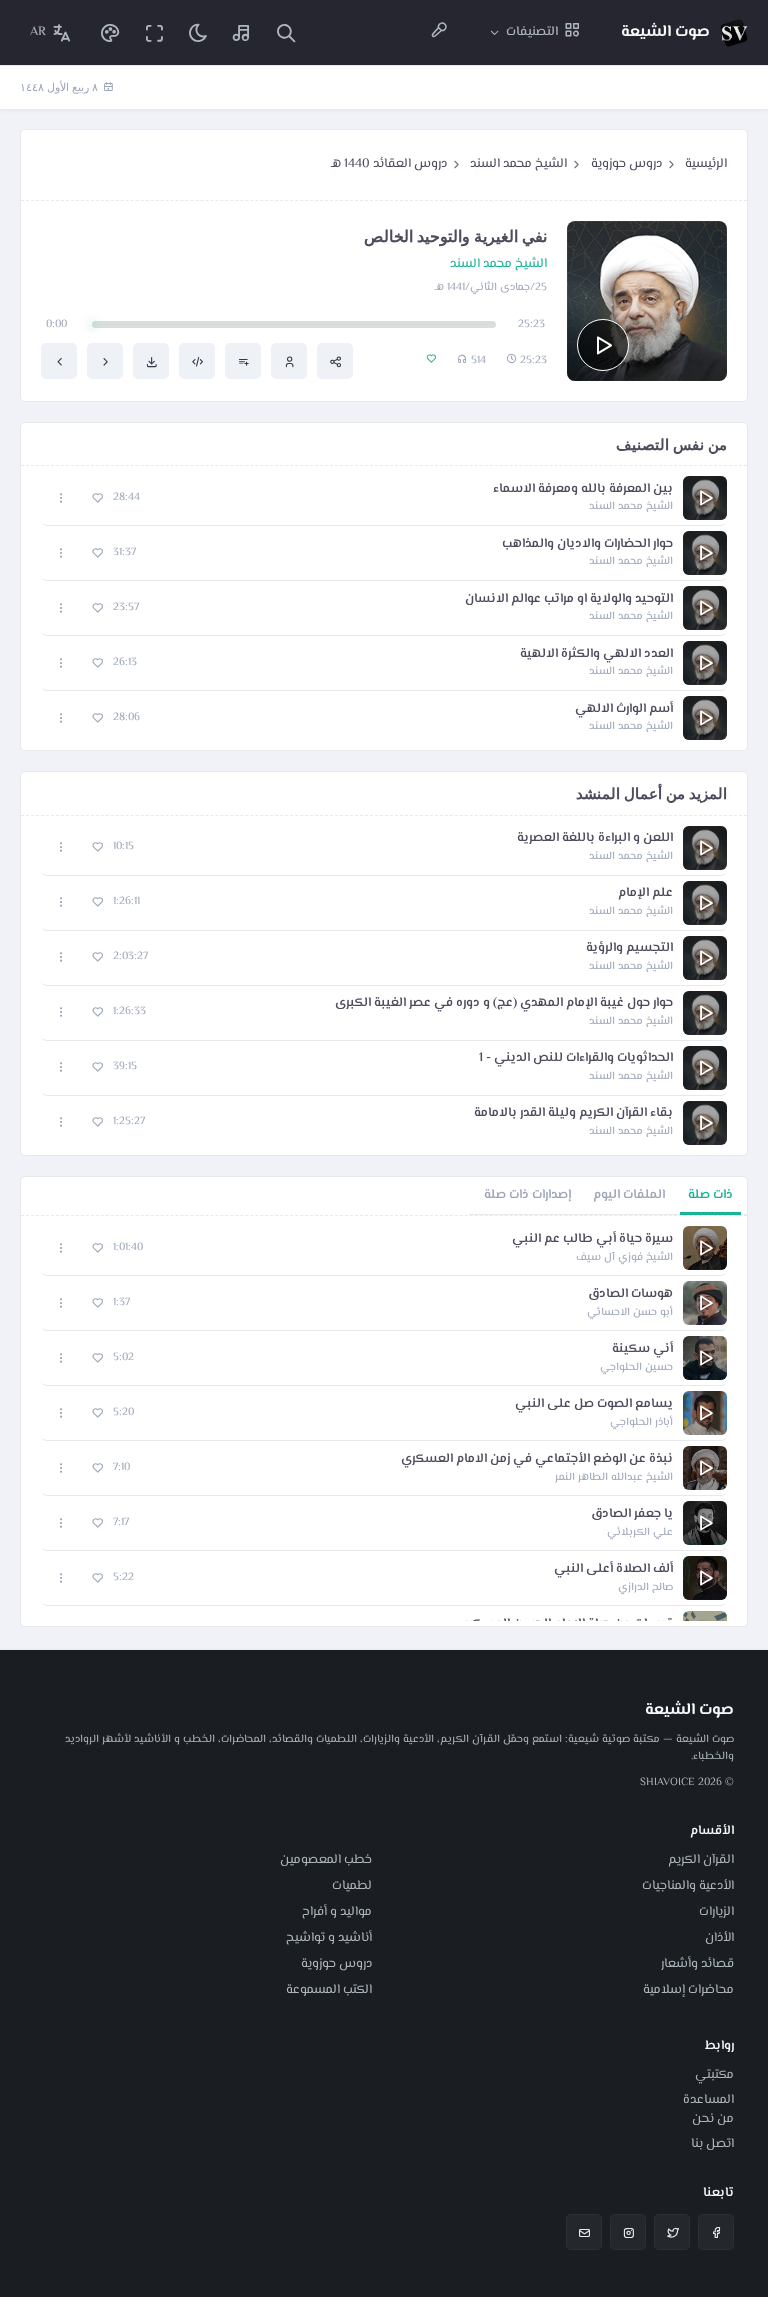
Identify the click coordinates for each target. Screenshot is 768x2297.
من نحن (713, 2119)
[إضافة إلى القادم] (243, 361)
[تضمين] (197, 361)
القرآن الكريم (701, 1860)
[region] (384, 1421)
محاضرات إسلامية (688, 1990)
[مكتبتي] (242, 32)
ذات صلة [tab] (710, 1195)
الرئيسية (706, 164)
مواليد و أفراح (337, 1912)
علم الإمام (645, 893)
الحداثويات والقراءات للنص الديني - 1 (576, 1058)
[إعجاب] (97, 498)
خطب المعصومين (326, 1860)
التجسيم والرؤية (629, 948)
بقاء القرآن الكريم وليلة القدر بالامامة (573, 1113)
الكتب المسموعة (329, 1990)
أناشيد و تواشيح (329, 1938)
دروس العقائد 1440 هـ (389, 164)
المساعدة (708, 2100)
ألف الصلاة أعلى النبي (613, 1569)
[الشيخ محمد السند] (289, 361)
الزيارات (716, 1912)
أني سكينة (642, 1349)
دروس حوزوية (626, 164)
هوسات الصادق (630, 1294)
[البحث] (286, 32)
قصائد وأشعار (697, 1964)
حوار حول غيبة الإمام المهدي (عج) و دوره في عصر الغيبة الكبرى (504, 1003)
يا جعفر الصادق (632, 1514)
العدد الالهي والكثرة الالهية (596, 654)
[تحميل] (151, 361)
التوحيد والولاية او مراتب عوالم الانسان (569, 599)
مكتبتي (714, 2075)
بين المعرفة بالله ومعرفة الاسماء (583, 489)
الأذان (719, 1938)
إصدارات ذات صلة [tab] (527, 1195)
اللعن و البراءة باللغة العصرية (595, 838)
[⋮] (61, 498)
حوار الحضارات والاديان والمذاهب (587, 544)
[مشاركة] (335, 361)
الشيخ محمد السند (518, 164)
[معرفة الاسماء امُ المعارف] (105, 361)
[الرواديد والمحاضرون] (439, 32)
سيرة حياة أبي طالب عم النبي (592, 1239)
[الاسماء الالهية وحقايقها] (59, 361)
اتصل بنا (712, 2144)
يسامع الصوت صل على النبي (594, 1404)
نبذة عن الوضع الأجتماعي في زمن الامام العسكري (537, 1459)
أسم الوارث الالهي (624, 709)
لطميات (352, 1886)
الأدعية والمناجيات (688, 1886)
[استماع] (603, 345)
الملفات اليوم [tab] (629, 1195)
